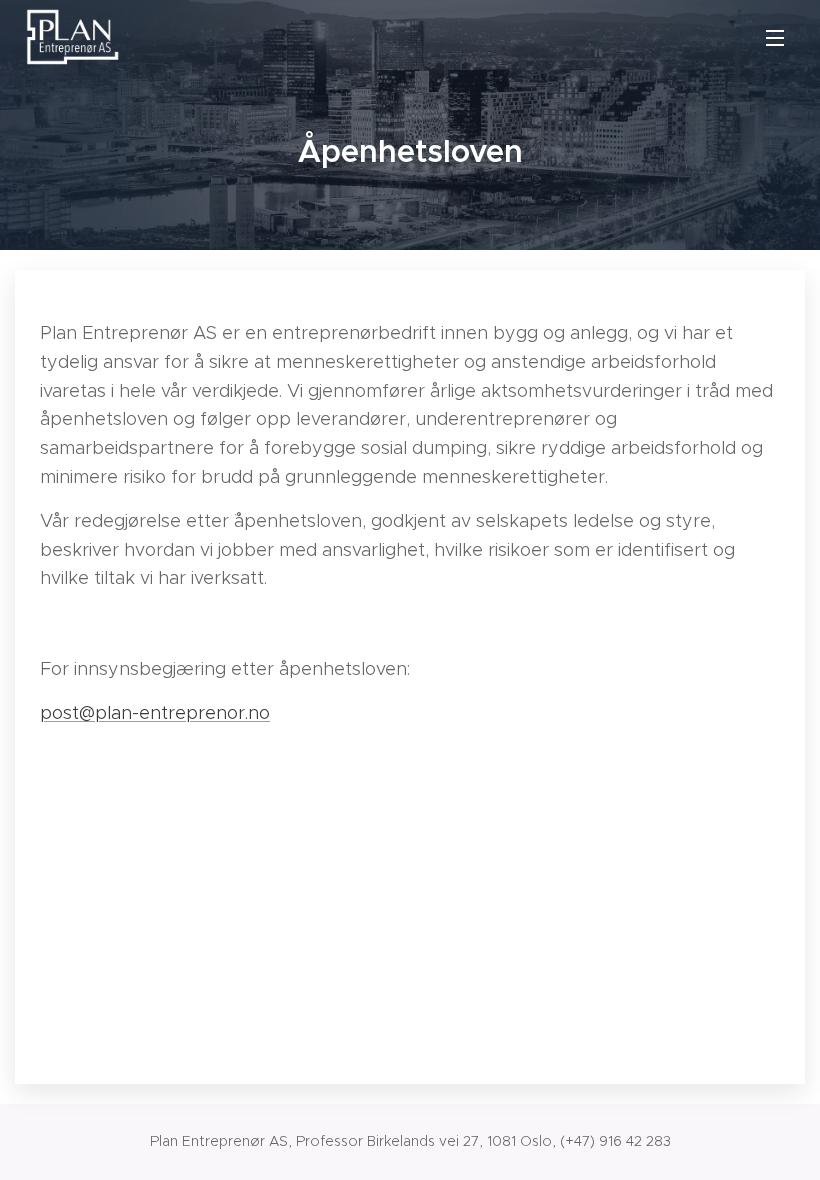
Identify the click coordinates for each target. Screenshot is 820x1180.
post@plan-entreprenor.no (155, 713)
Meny (775, 37)
